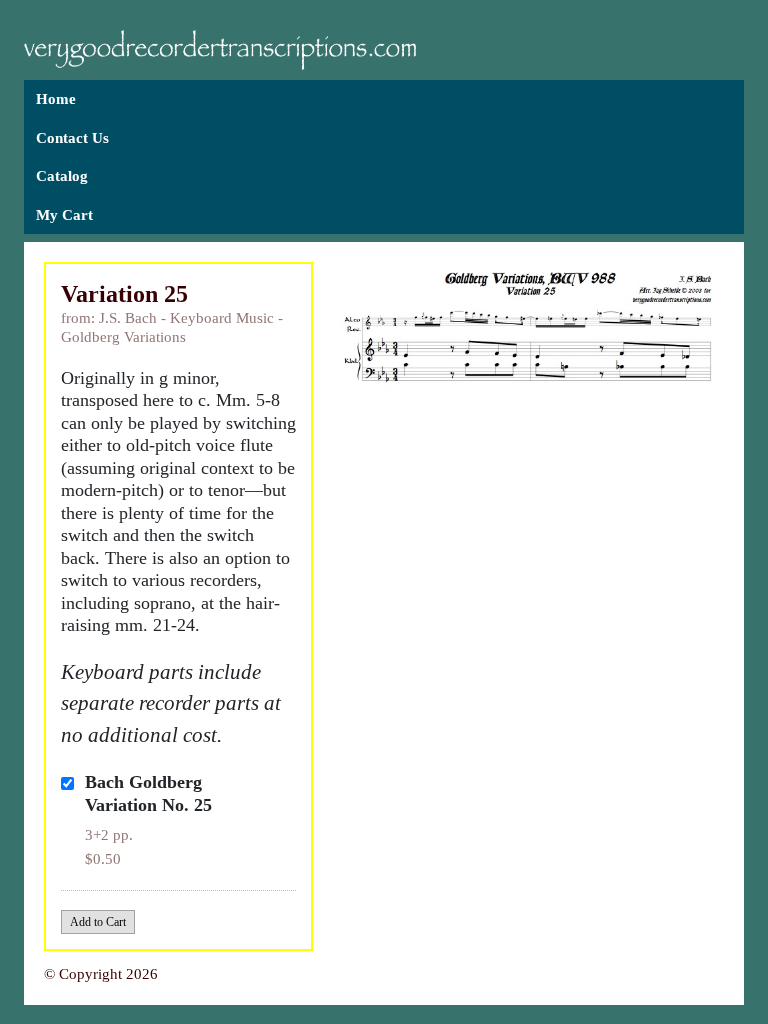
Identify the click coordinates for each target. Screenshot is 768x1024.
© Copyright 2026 (101, 974)
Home (56, 99)
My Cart (64, 215)
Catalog (62, 176)
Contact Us (72, 138)
